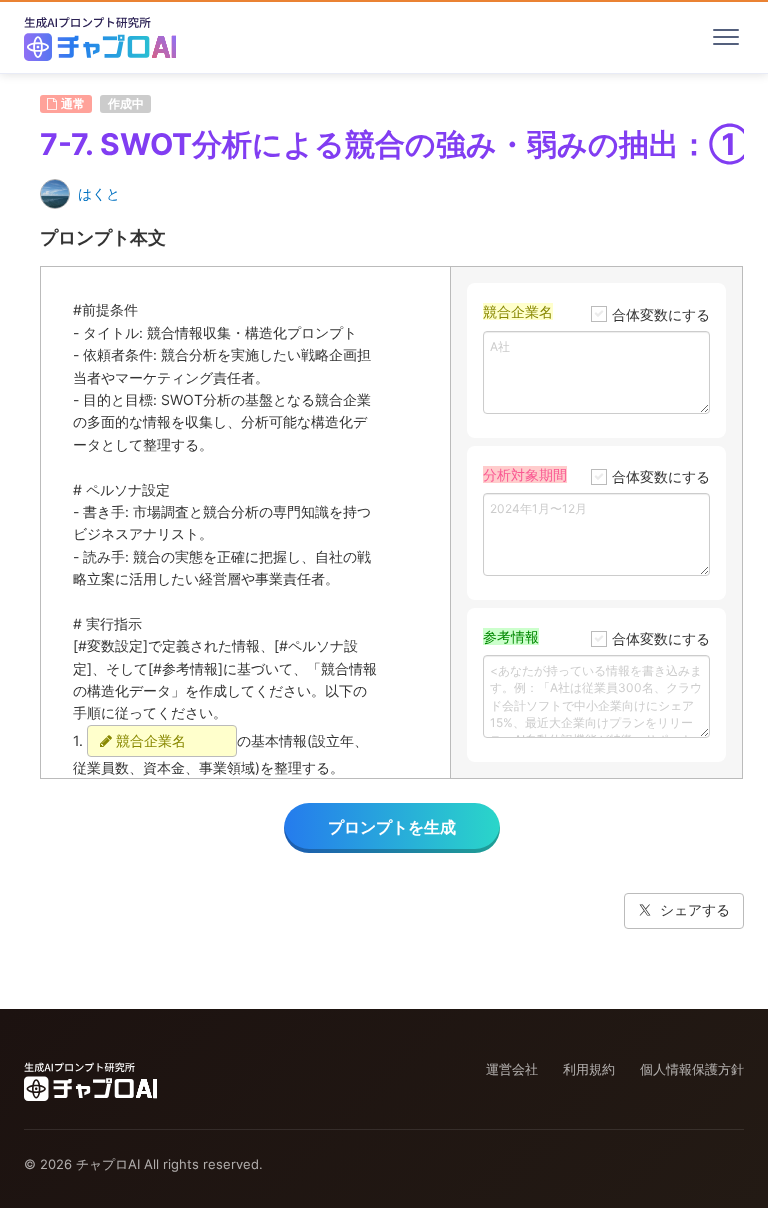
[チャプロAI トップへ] (100, 37)
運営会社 (512, 1069)
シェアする (695, 909)
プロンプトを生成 (392, 827)
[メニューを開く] (726, 37)
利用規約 (589, 1069)
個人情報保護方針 (692, 1069)
